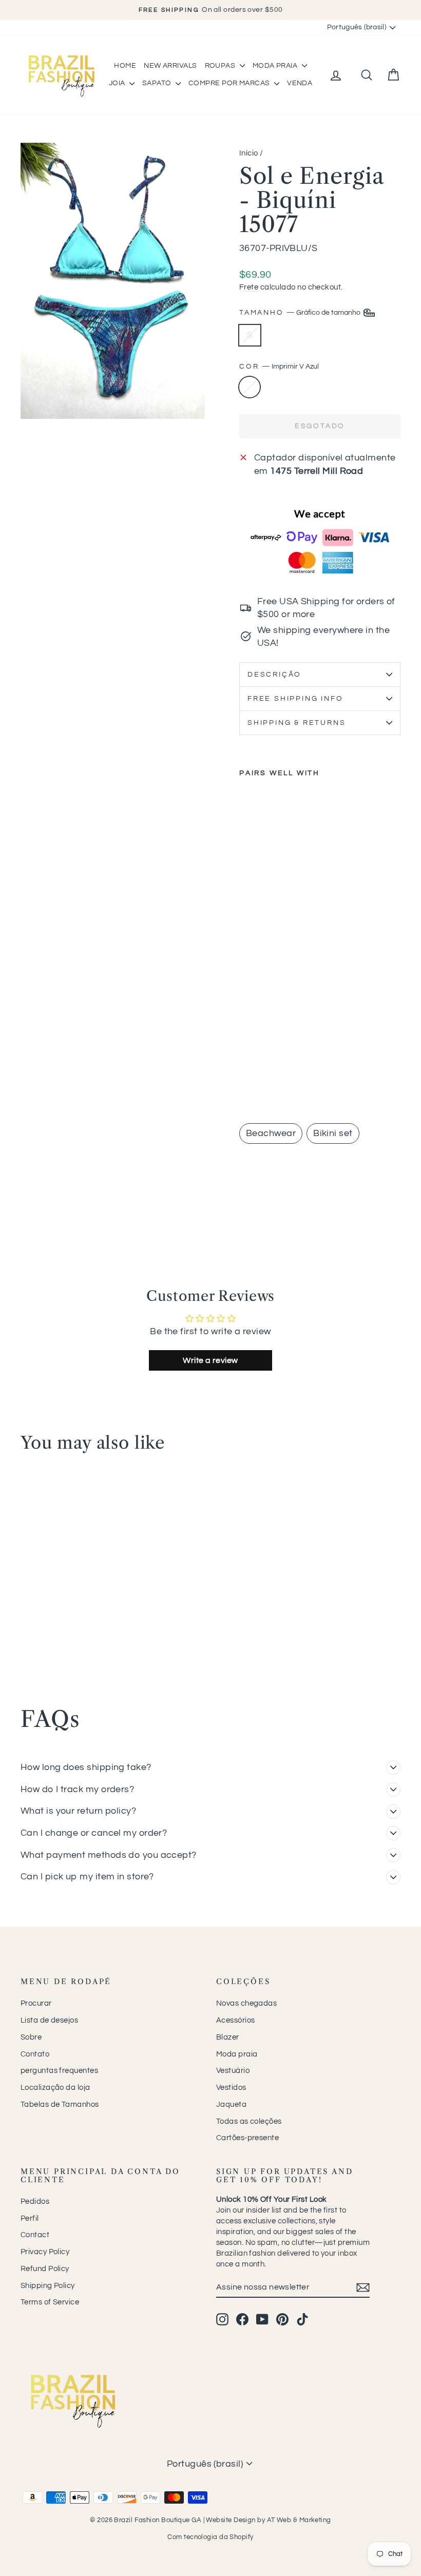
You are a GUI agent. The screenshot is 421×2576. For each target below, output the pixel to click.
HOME (125, 66)
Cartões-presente (247, 2138)
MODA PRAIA (276, 66)
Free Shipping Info (295, 699)
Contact (35, 2235)
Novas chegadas (246, 2003)
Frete (249, 287)
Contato (35, 2054)
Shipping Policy (48, 2286)
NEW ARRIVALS (170, 66)
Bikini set (333, 1133)
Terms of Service (50, 2302)
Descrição (274, 675)
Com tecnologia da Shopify (210, 2537)
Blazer (228, 2037)
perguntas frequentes (59, 2071)
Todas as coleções (249, 2121)
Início (249, 153)
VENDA (300, 83)
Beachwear (271, 1133)
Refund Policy (45, 2269)
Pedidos (35, 2202)
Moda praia (237, 2054)
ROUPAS (221, 66)
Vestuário (233, 2071)
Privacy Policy (45, 2252)
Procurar (36, 2003)
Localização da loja (55, 2088)
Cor (279, 367)
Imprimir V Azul (250, 387)
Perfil (30, 2218)
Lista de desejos (49, 2020)
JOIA (118, 83)
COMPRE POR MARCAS (230, 83)
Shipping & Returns (296, 723)
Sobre (31, 2037)
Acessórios (236, 2020)
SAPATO (158, 83)
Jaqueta (231, 2104)
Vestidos (231, 2088)
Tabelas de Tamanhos (60, 2104)
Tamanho (301, 313)
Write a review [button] (210, 1360)
